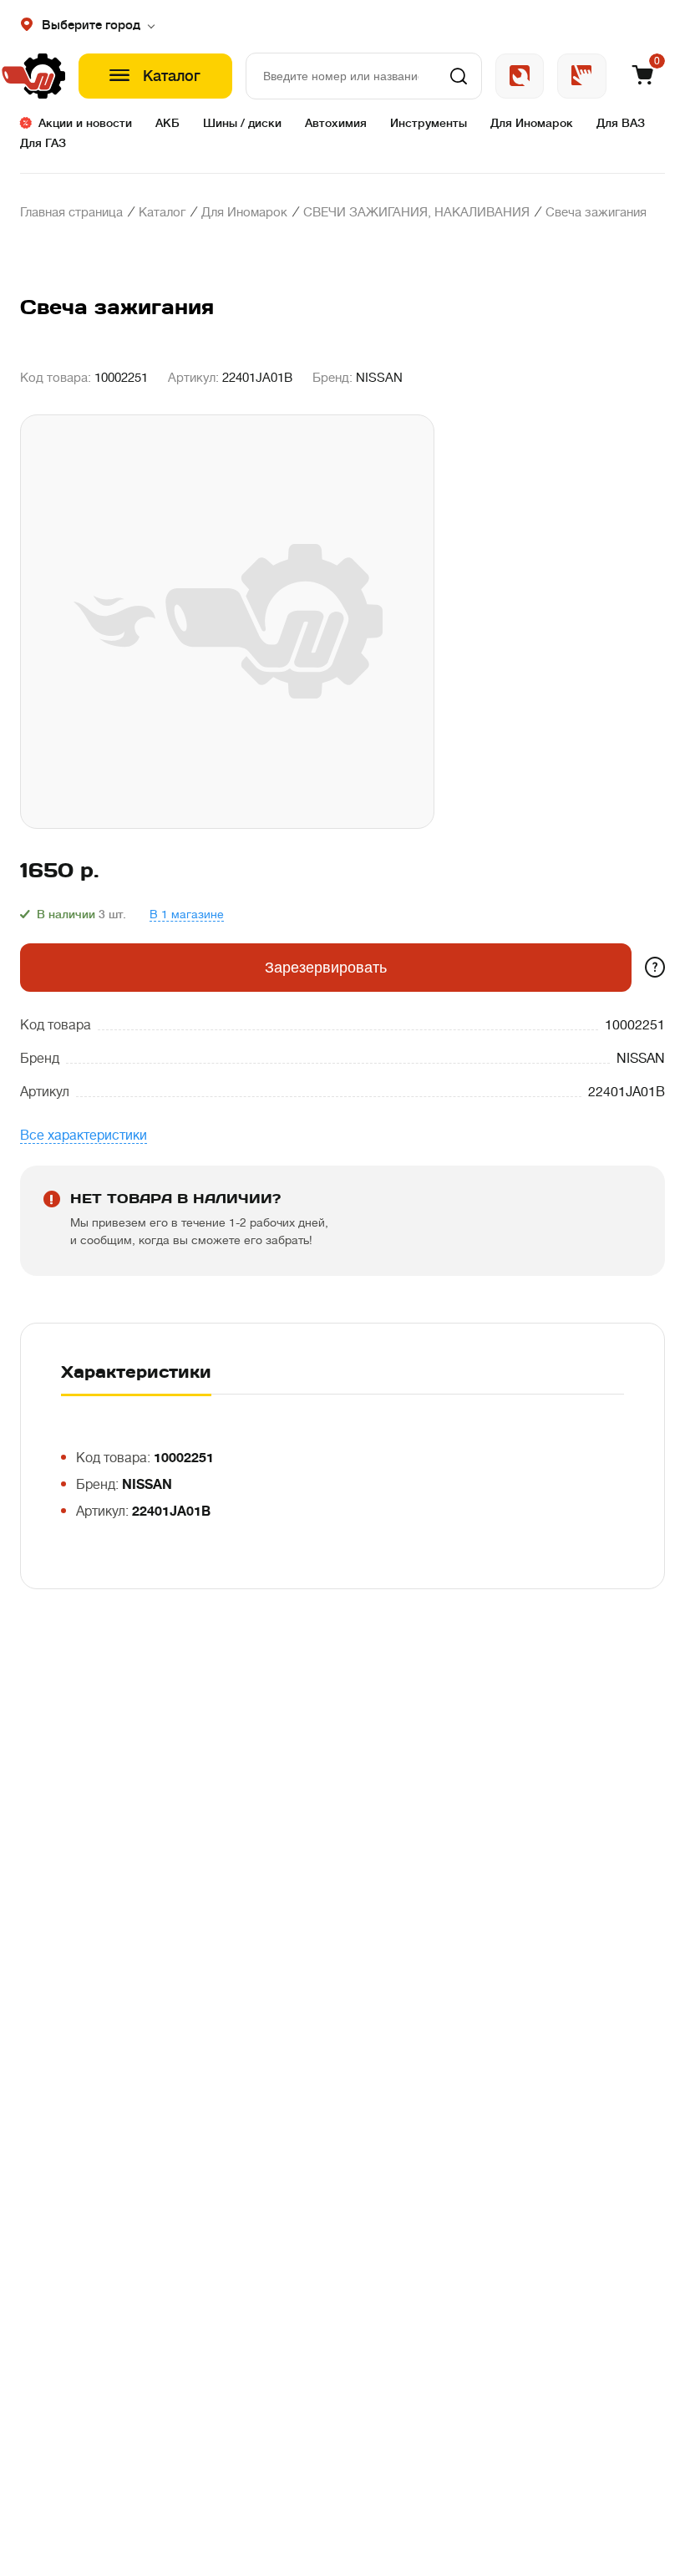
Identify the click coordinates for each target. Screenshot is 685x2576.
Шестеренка (43, 76)
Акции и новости (85, 123)
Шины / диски (242, 123)
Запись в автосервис (520, 76)
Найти (459, 76)
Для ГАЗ (43, 143)
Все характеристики (84, 1136)
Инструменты (429, 123)
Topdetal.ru (582, 76)
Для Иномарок (532, 123)
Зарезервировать (326, 968)
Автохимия (336, 123)
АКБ (167, 123)
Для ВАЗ (621, 123)
